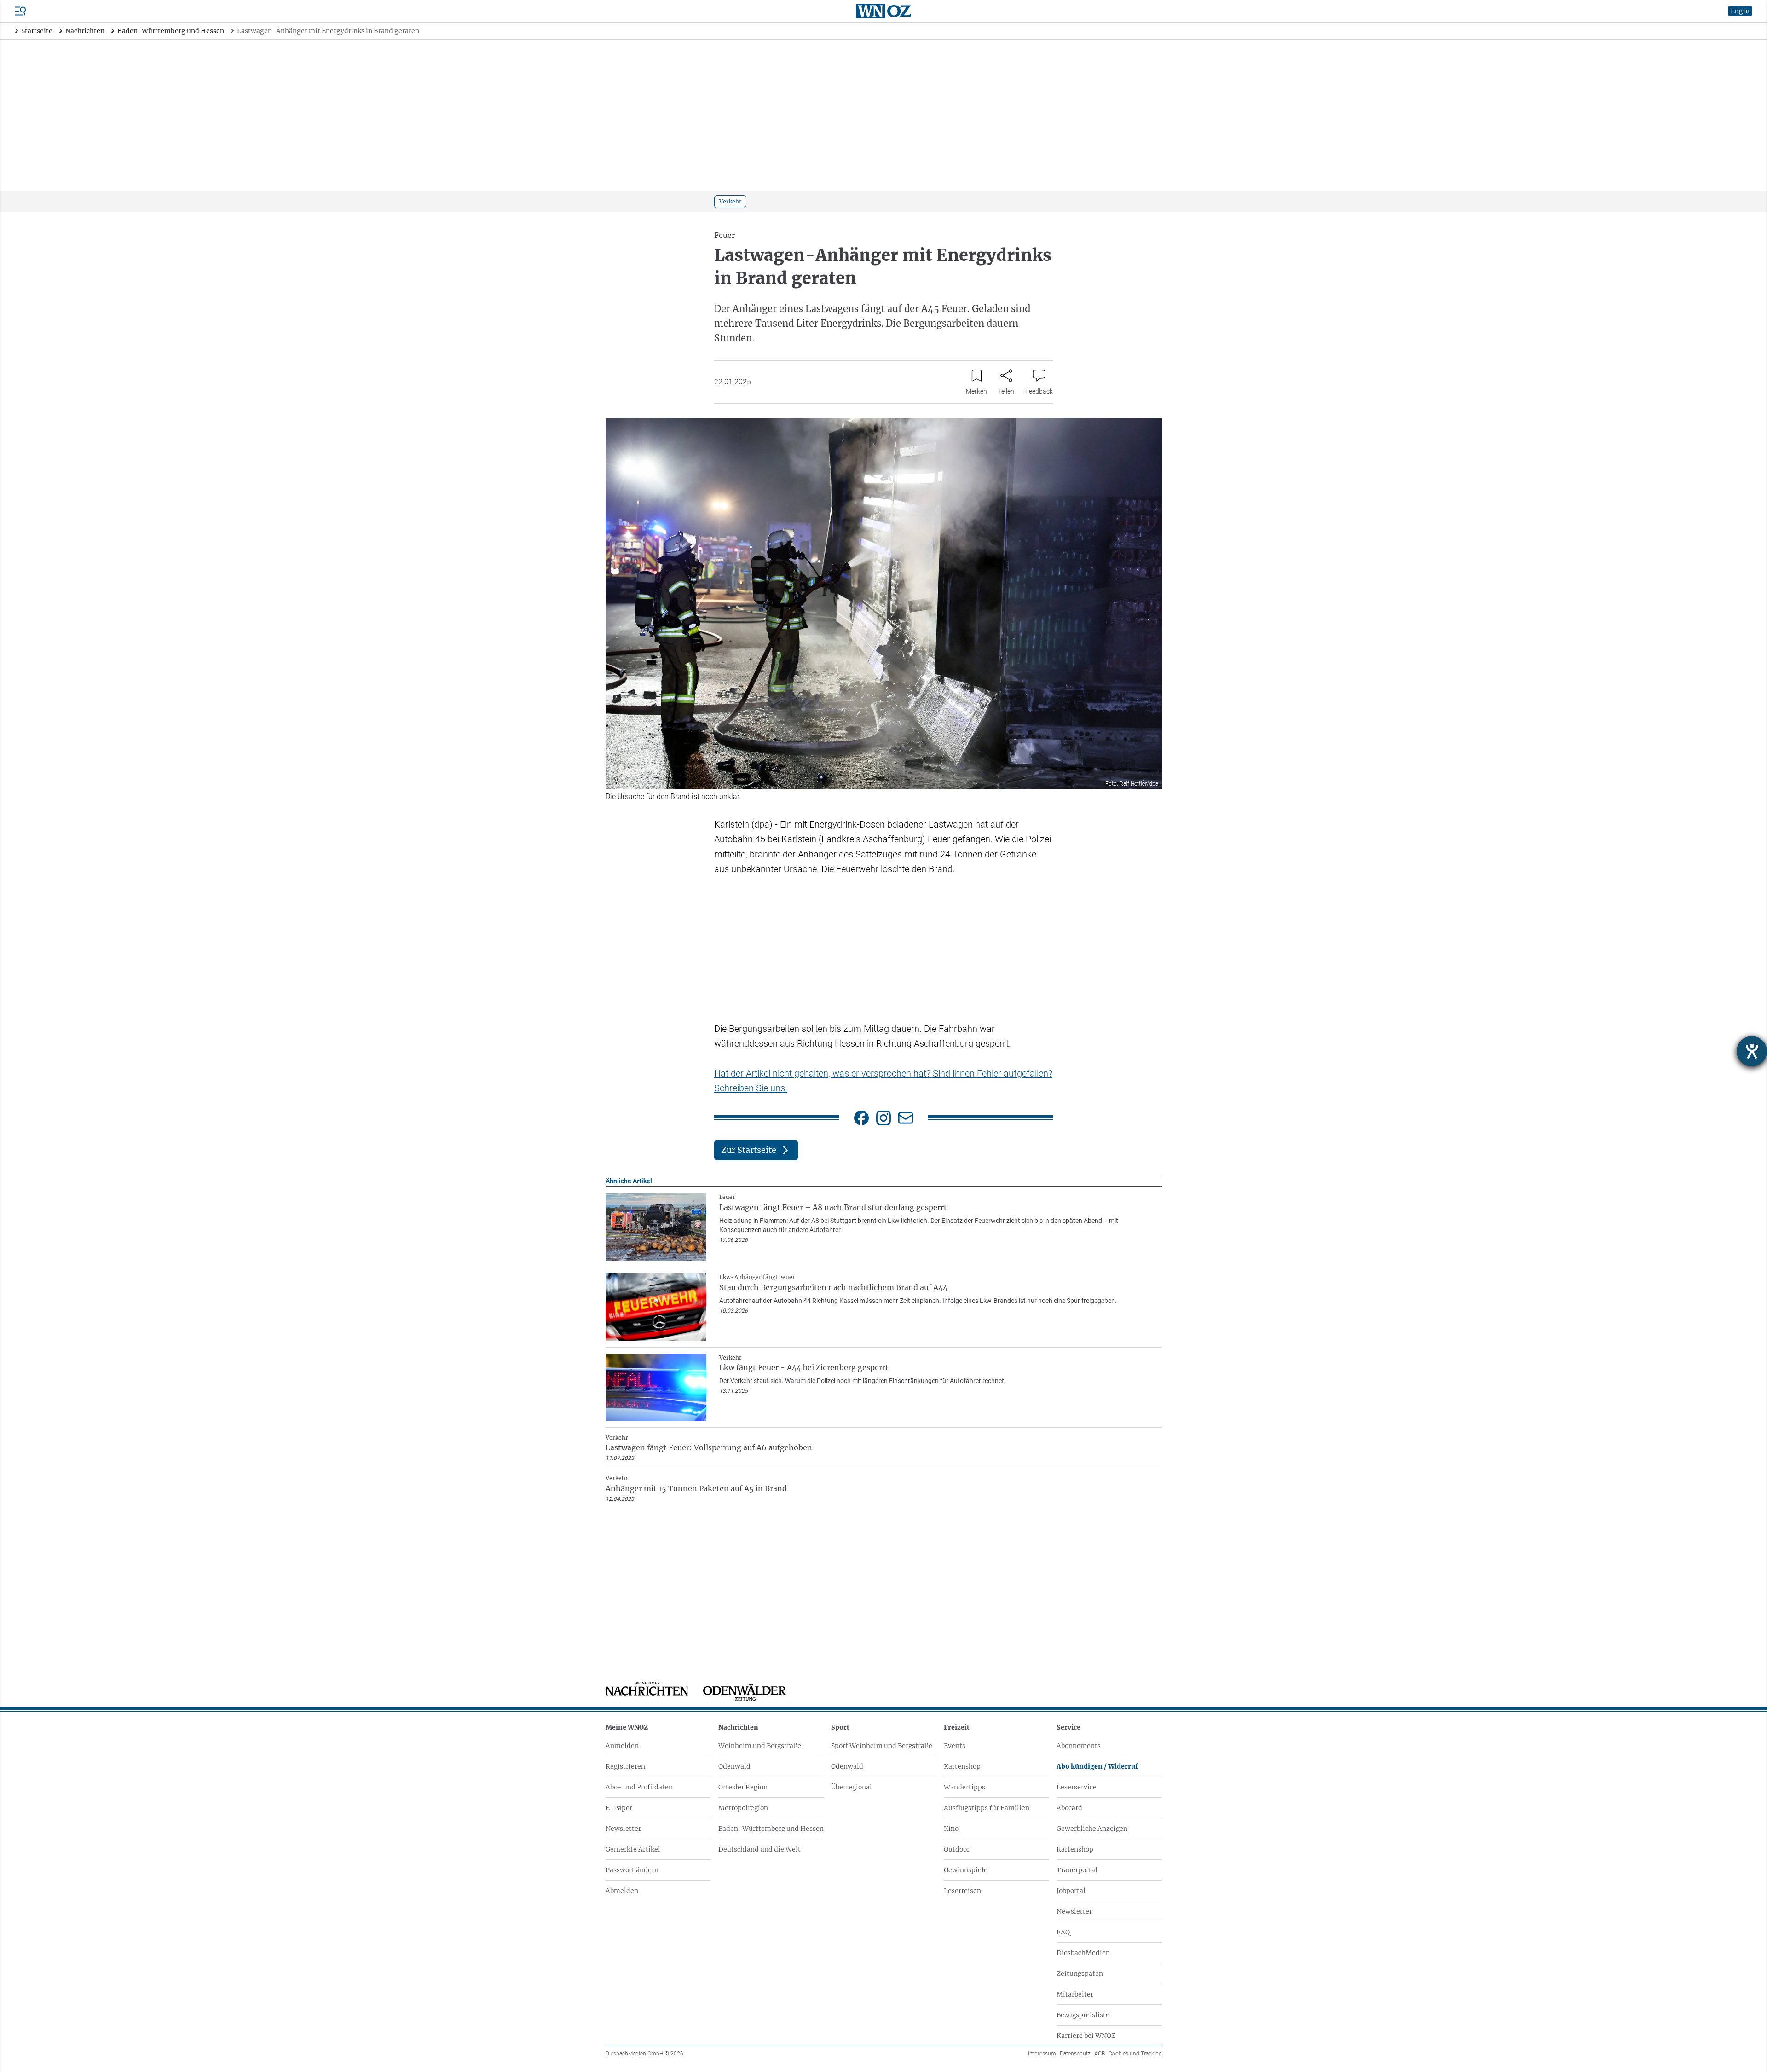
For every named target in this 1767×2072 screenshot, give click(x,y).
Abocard (1069, 1808)
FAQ (1063, 1932)
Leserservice (1077, 1787)
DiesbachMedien (1083, 1953)
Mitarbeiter (1075, 1994)
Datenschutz (1075, 2054)
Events (955, 1746)
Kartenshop (962, 1766)
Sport (840, 1727)
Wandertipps (964, 1787)
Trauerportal (1077, 1870)
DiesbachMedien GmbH (644, 2054)
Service (1068, 1727)
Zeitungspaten (1080, 1974)
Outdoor (957, 1849)
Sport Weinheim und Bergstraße (882, 1746)
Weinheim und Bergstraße (760, 1746)
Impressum (1042, 2054)
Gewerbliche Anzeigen (1092, 1829)
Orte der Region (743, 1787)
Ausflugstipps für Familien (987, 1808)
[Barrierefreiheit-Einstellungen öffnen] (1752, 1051)
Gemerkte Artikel (633, 1849)
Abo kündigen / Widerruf (1097, 1766)
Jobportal (1071, 1891)
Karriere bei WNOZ (1086, 2036)
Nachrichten (738, 1727)
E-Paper (619, 1808)
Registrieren (625, 1766)
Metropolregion (743, 1808)
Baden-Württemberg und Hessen (771, 1829)
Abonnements (1079, 1746)
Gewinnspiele (966, 1870)
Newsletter (623, 1829)
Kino (951, 1829)
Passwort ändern (632, 1870)
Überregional (852, 1787)
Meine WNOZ (627, 1727)
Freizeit (957, 1727)
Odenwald (734, 1766)
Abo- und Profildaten (639, 1787)
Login (1740, 11)
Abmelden (622, 1891)
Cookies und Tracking (1135, 2054)
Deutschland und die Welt (759, 1849)
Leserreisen (962, 1891)
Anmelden (622, 1746)
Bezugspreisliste (1083, 2015)
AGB (1100, 2054)
